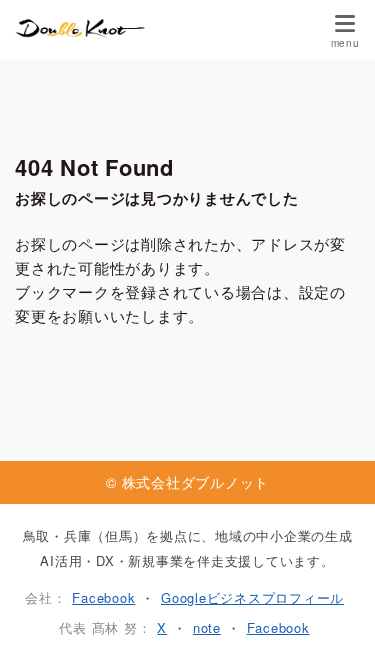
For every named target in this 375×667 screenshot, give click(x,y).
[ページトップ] (335, 627)
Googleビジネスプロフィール (252, 597)
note (207, 627)
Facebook (103, 597)
